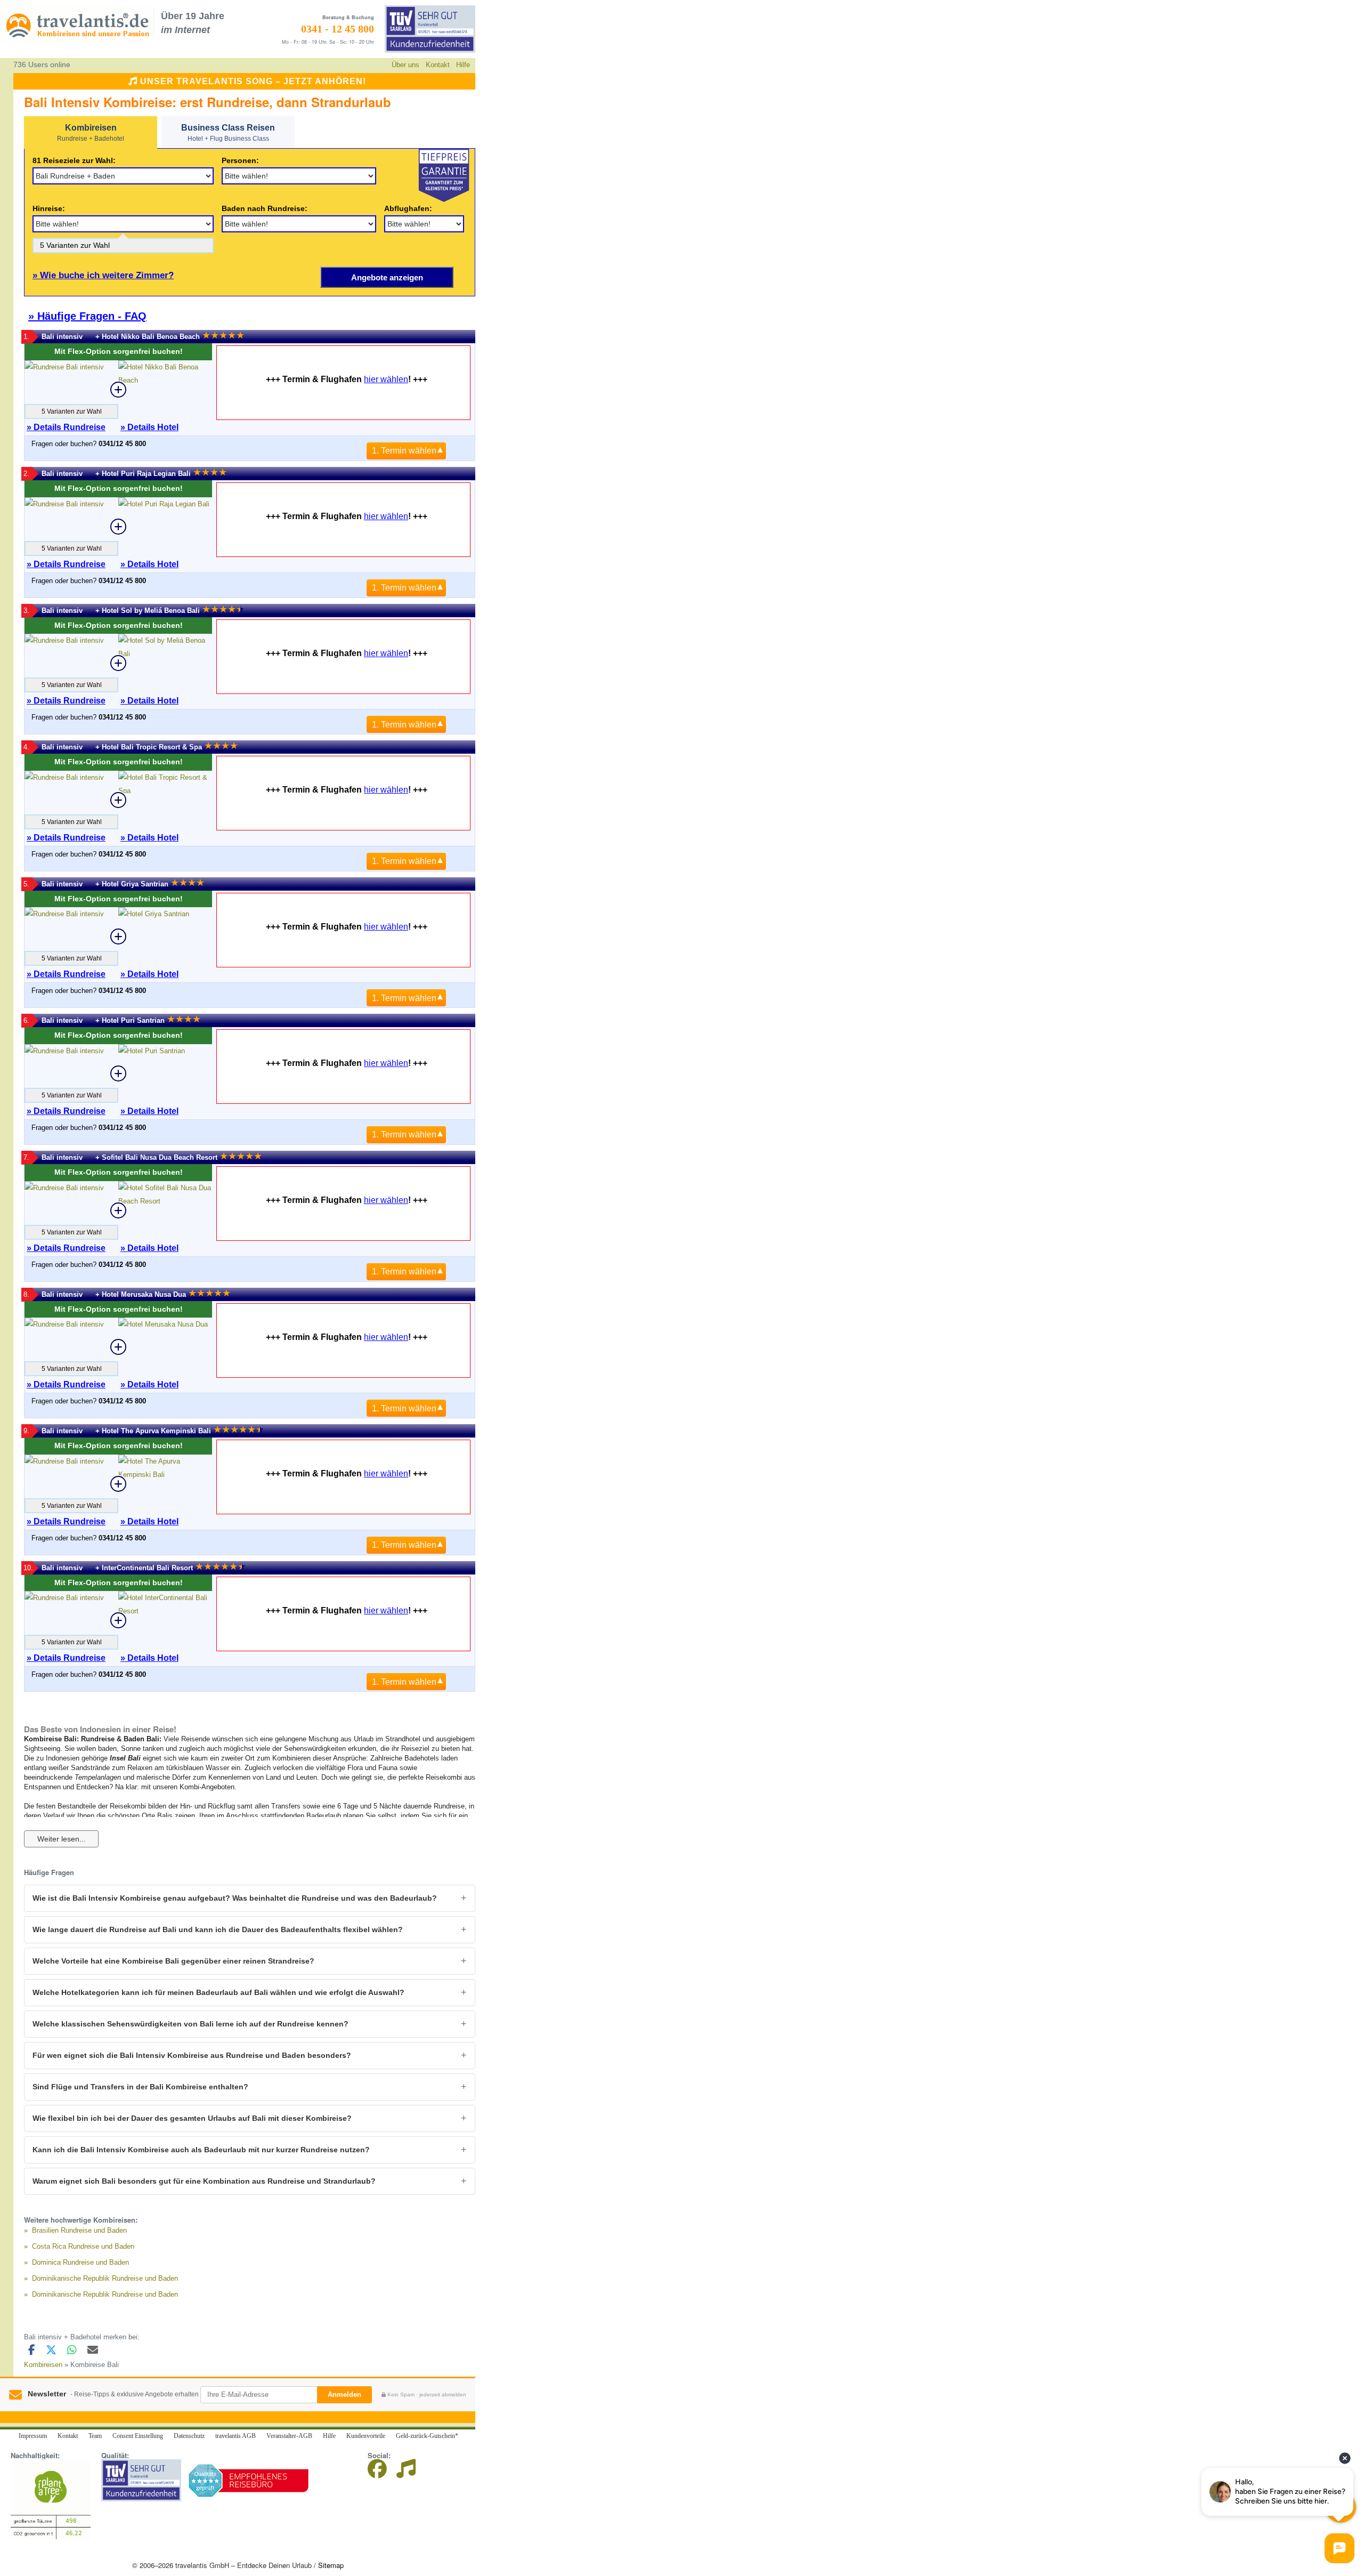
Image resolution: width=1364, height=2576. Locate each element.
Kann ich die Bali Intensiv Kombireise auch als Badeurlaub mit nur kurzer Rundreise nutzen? (201, 2150)
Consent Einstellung (138, 2436)
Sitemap (331, 2565)
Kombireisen (43, 2365)
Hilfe (463, 65)
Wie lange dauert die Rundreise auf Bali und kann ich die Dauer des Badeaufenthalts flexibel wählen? (218, 1929)
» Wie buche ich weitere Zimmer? (103, 275)
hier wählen (386, 379)
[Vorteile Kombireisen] (444, 175)
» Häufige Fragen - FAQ (87, 316)
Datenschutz (189, 2436)
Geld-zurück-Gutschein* (427, 2436)
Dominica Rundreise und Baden (80, 2262)
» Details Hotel (149, 427)
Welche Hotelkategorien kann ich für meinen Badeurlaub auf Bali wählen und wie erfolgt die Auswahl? (218, 1992)
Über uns (405, 65)
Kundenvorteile (366, 2436)
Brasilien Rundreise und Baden (79, 2230)
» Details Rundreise (66, 427)
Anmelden (344, 2395)
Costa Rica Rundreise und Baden (83, 2246)
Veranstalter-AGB (289, 2436)
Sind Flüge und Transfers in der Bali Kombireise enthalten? (140, 2087)
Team (95, 2436)
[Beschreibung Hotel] (165, 390)
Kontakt (438, 65)
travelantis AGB (236, 2436)
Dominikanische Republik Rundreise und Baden (105, 2278)
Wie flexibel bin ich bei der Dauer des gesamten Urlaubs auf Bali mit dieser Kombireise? (192, 2118)
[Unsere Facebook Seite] (381, 2473)
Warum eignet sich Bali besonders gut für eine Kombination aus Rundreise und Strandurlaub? (204, 2181)
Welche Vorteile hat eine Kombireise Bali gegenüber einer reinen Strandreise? (173, 1961)
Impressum (33, 2436)
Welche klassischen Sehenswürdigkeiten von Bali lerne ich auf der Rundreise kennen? (190, 2024)
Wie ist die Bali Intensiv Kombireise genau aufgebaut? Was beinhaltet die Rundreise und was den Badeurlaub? (235, 1898)
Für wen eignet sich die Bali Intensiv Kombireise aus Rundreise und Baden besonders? (192, 2055)
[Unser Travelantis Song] (406, 2473)
